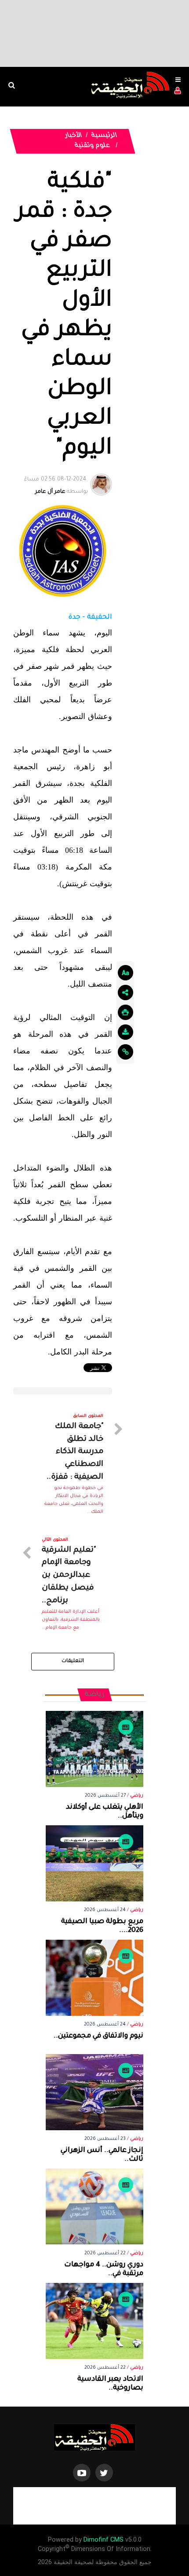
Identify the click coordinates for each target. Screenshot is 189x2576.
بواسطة (56, 486)
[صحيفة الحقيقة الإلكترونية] (94, 2438)
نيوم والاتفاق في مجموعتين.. (98, 2036)
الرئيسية (105, 136)
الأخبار (74, 136)
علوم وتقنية (92, 146)
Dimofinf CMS (104, 2540)
